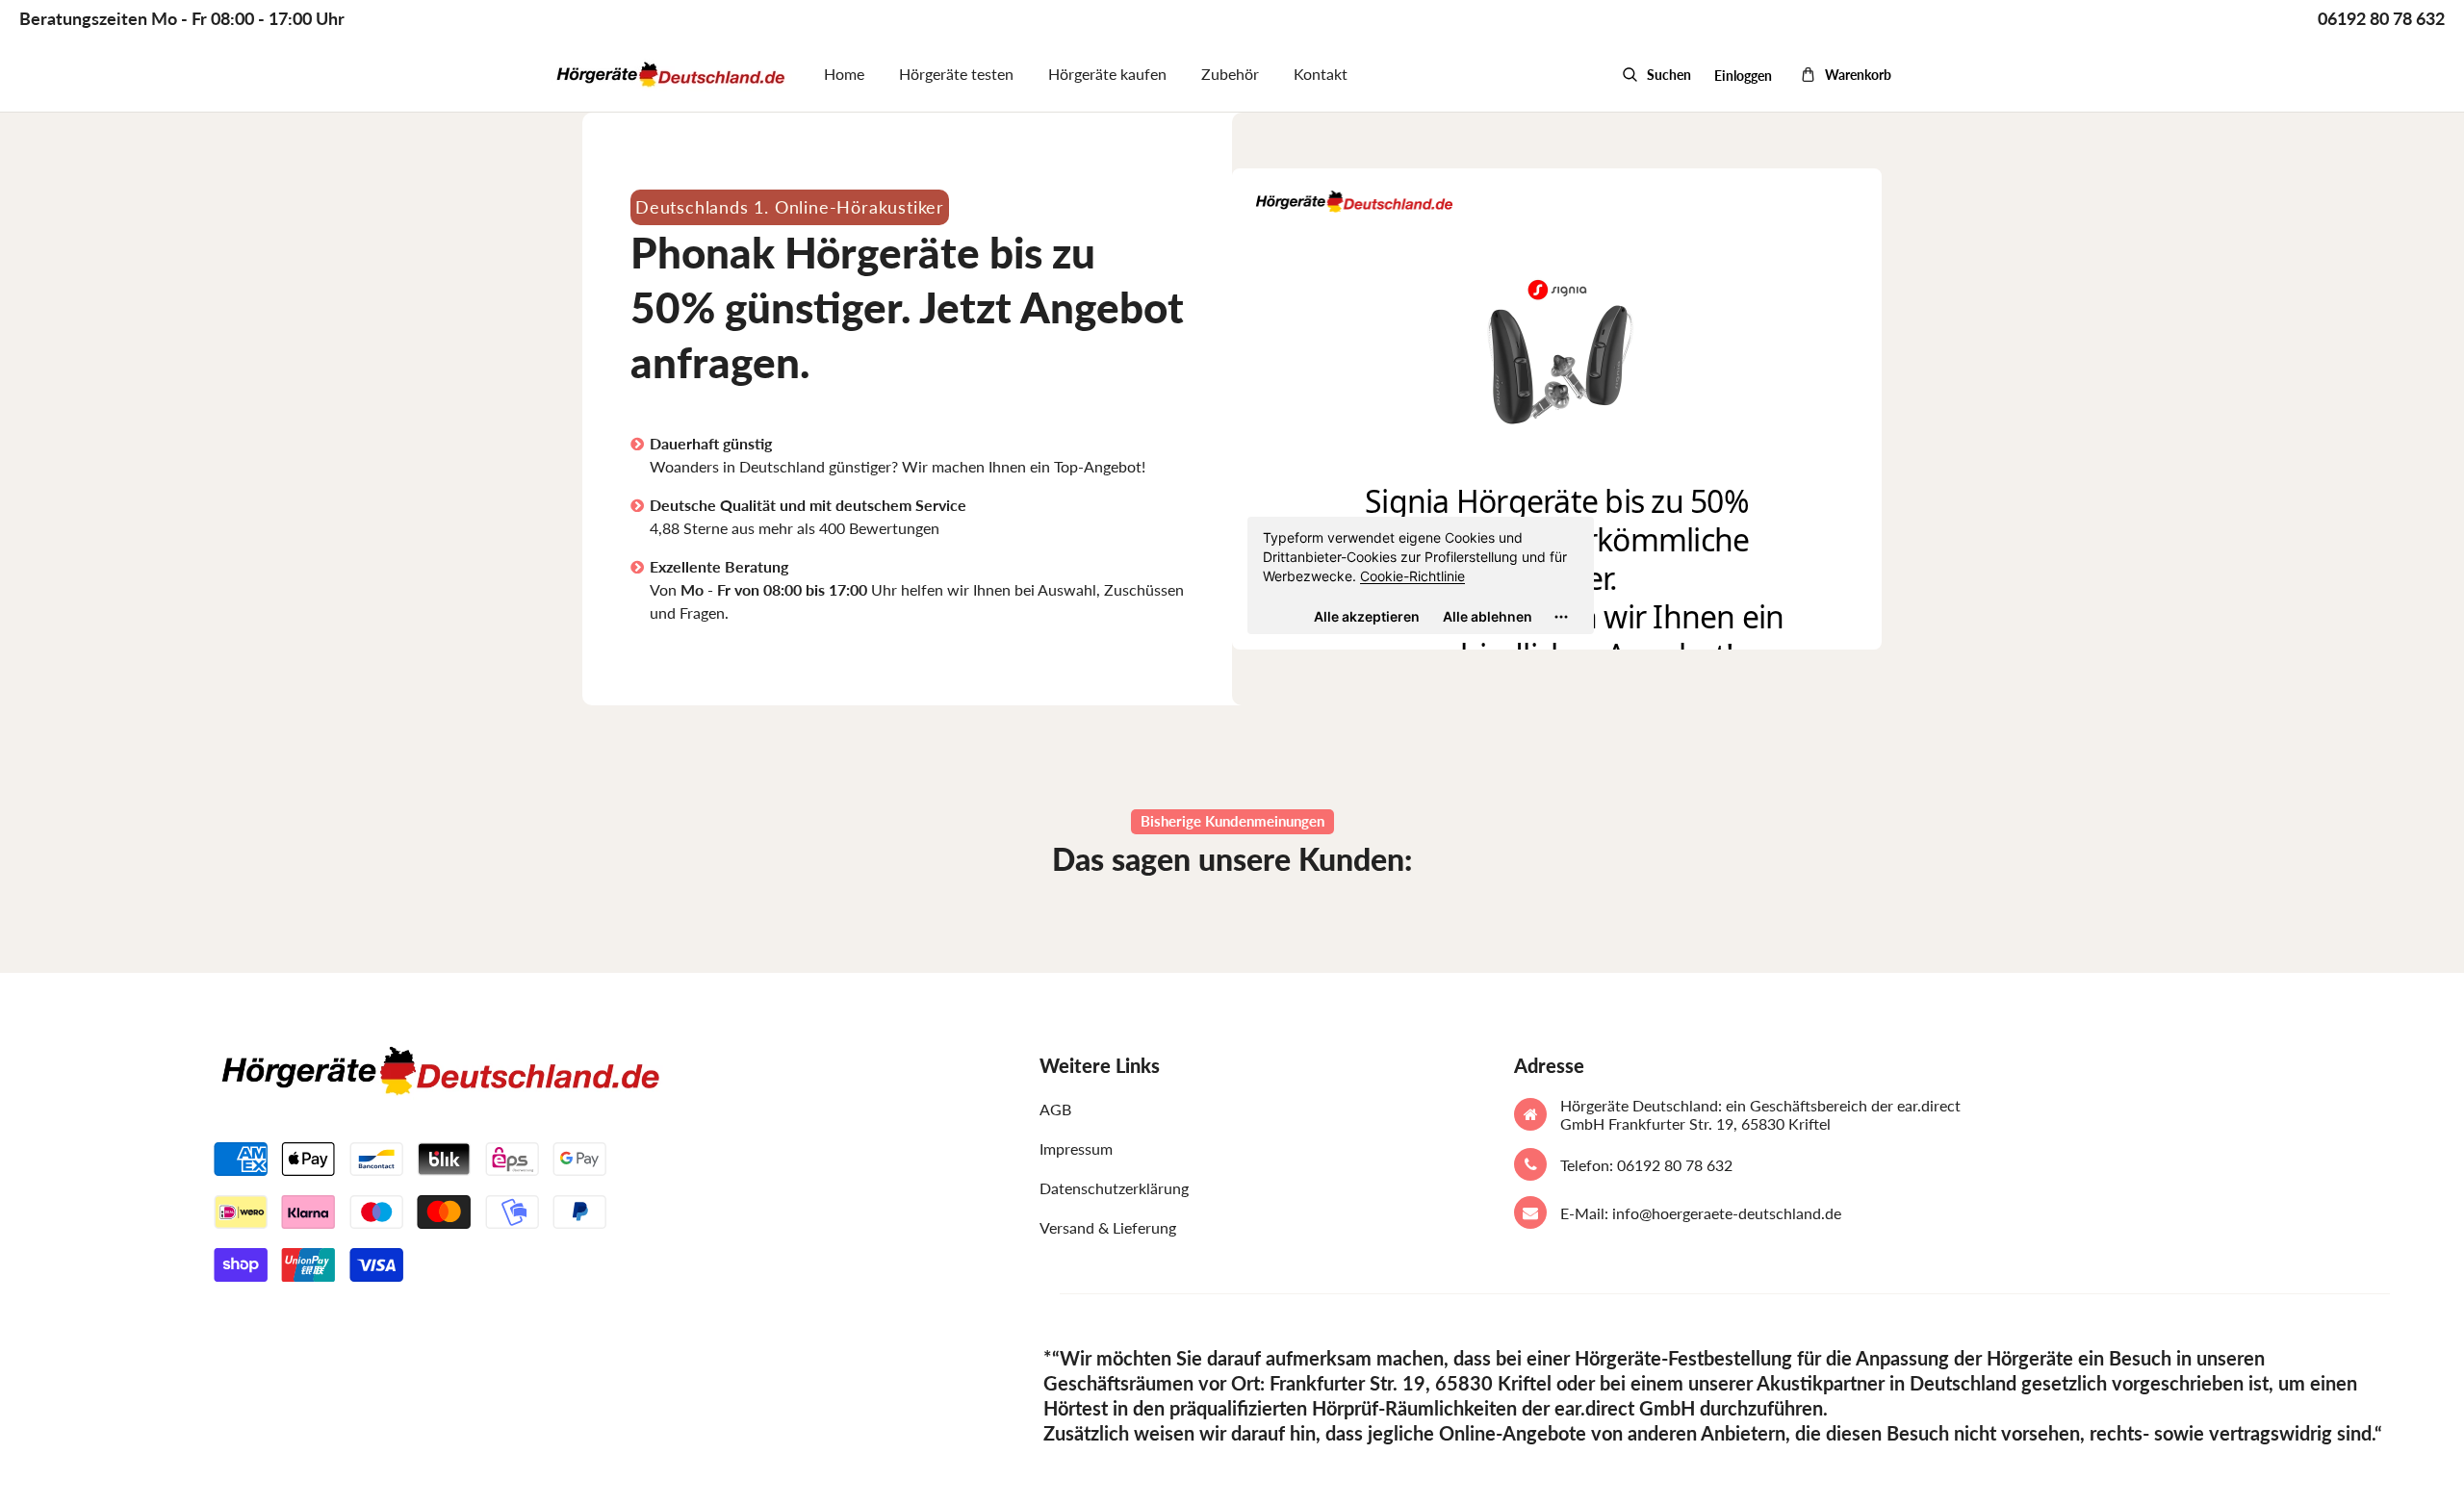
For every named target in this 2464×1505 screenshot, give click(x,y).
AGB (1055, 1109)
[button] (1656, 75)
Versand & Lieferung (1108, 1227)
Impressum (1076, 1148)
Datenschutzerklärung (1114, 1188)
